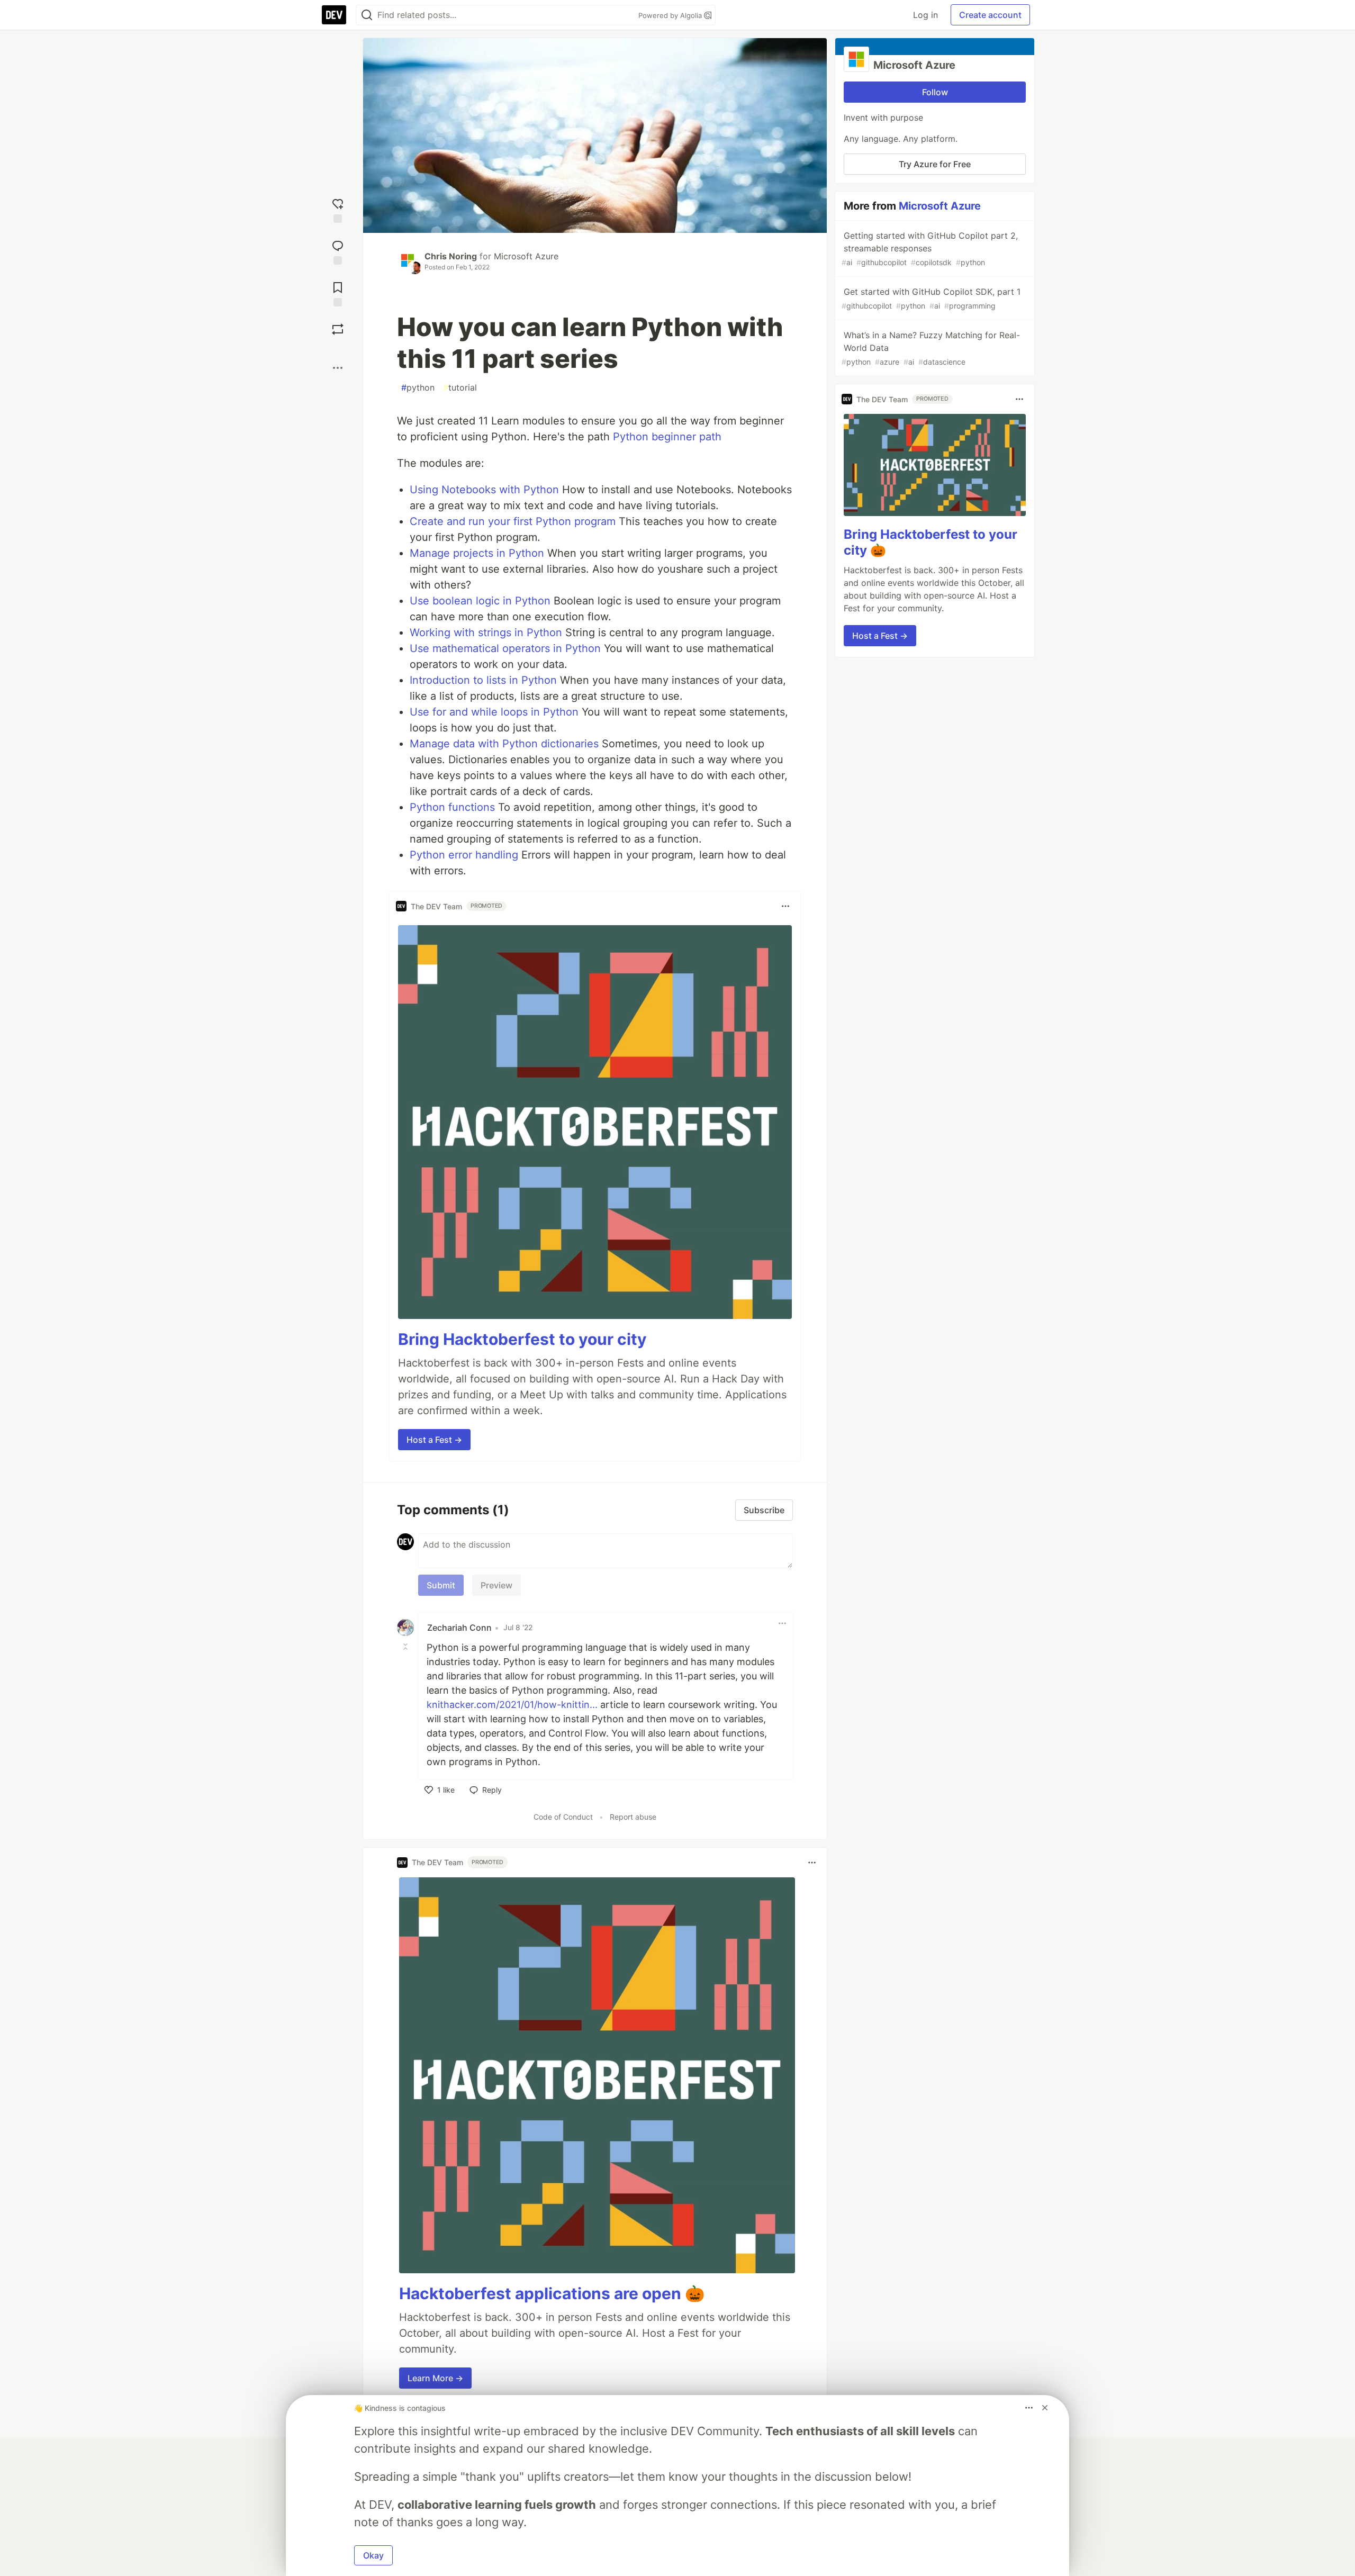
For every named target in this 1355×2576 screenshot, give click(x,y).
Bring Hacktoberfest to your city (522, 1339)
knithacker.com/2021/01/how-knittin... (512, 1705)
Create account (990, 15)
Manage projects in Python (477, 553)
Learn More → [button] (435, 2378)
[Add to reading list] (338, 293)
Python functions (452, 807)
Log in (925, 15)
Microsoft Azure (526, 256)
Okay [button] (373, 2555)
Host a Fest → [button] (434, 1440)
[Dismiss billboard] (1045, 2408)
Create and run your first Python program (513, 521)
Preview (496, 1585)
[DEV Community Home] (334, 15)
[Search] (367, 15)
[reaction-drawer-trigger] (338, 209)
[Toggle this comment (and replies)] (406, 1647)
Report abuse (633, 1817)
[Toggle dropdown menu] (785, 906)
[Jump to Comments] (338, 251)
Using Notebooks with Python (484, 490)
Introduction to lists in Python (483, 680)
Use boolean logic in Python (480, 601)
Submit (441, 1585)
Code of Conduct (563, 1817)
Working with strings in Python (486, 632)
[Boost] (338, 329)
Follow (935, 92)
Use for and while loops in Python (494, 712)
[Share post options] (338, 368)
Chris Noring (451, 256)
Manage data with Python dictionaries (504, 744)
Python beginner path (667, 437)
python (418, 387)
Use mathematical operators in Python (505, 648)
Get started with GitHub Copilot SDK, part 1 (931, 298)
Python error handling (464, 855)
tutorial (460, 387)
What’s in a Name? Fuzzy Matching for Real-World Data (931, 348)
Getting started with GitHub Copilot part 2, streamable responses (930, 248)
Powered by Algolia (671, 15)
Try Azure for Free (935, 164)
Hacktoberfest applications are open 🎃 (552, 2293)
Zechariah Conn (459, 1628)
